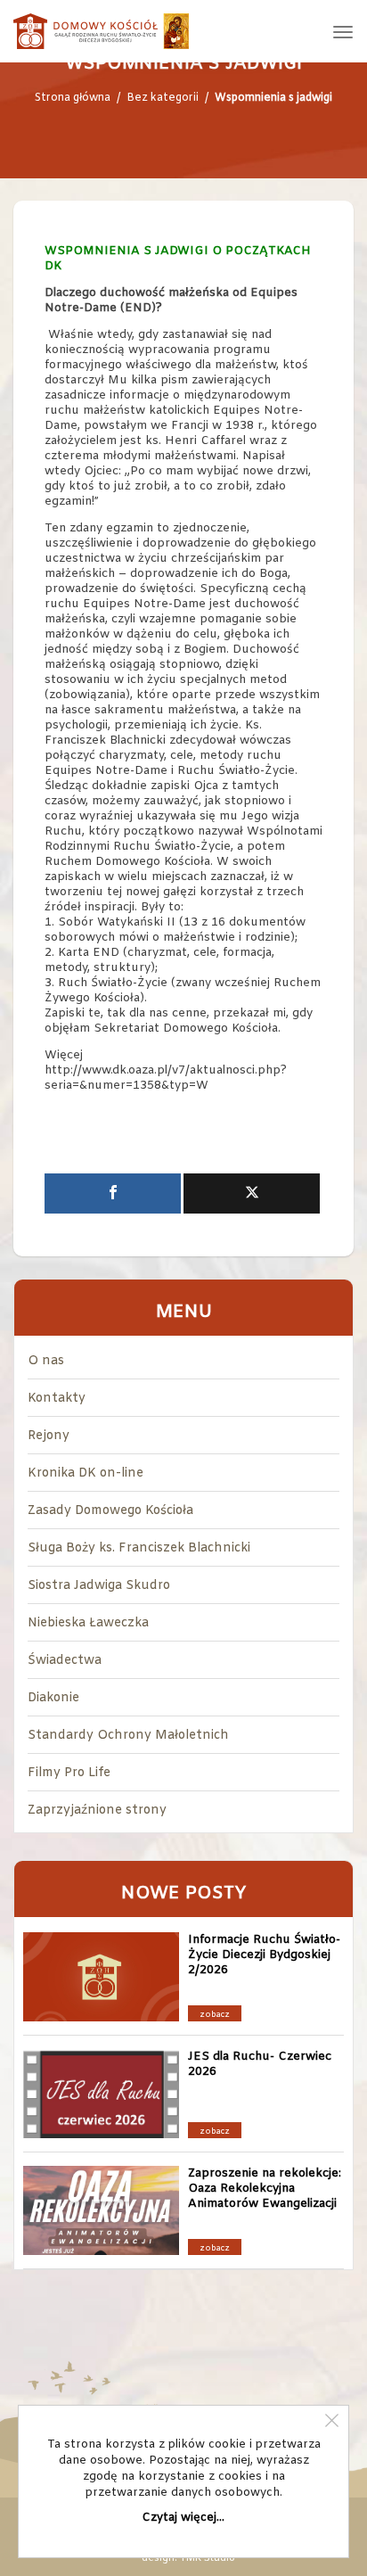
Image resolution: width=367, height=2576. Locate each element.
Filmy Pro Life (69, 1773)
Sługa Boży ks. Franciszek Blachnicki (139, 1548)
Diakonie (53, 1698)
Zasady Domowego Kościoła (110, 1511)
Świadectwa (65, 1661)
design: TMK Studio (188, 2558)
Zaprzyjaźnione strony (97, 1811)
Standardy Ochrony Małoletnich (128, 1736)
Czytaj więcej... (183, 2518)
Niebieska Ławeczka (88, 1623)
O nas (46, 1361)
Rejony (49, 1436)
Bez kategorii (163, 98)
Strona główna (73, 98)
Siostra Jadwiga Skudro (99, 1586)
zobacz (215, 2015)
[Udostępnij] (113, 1193)
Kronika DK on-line (86, 1473)
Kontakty (57, 1399)
